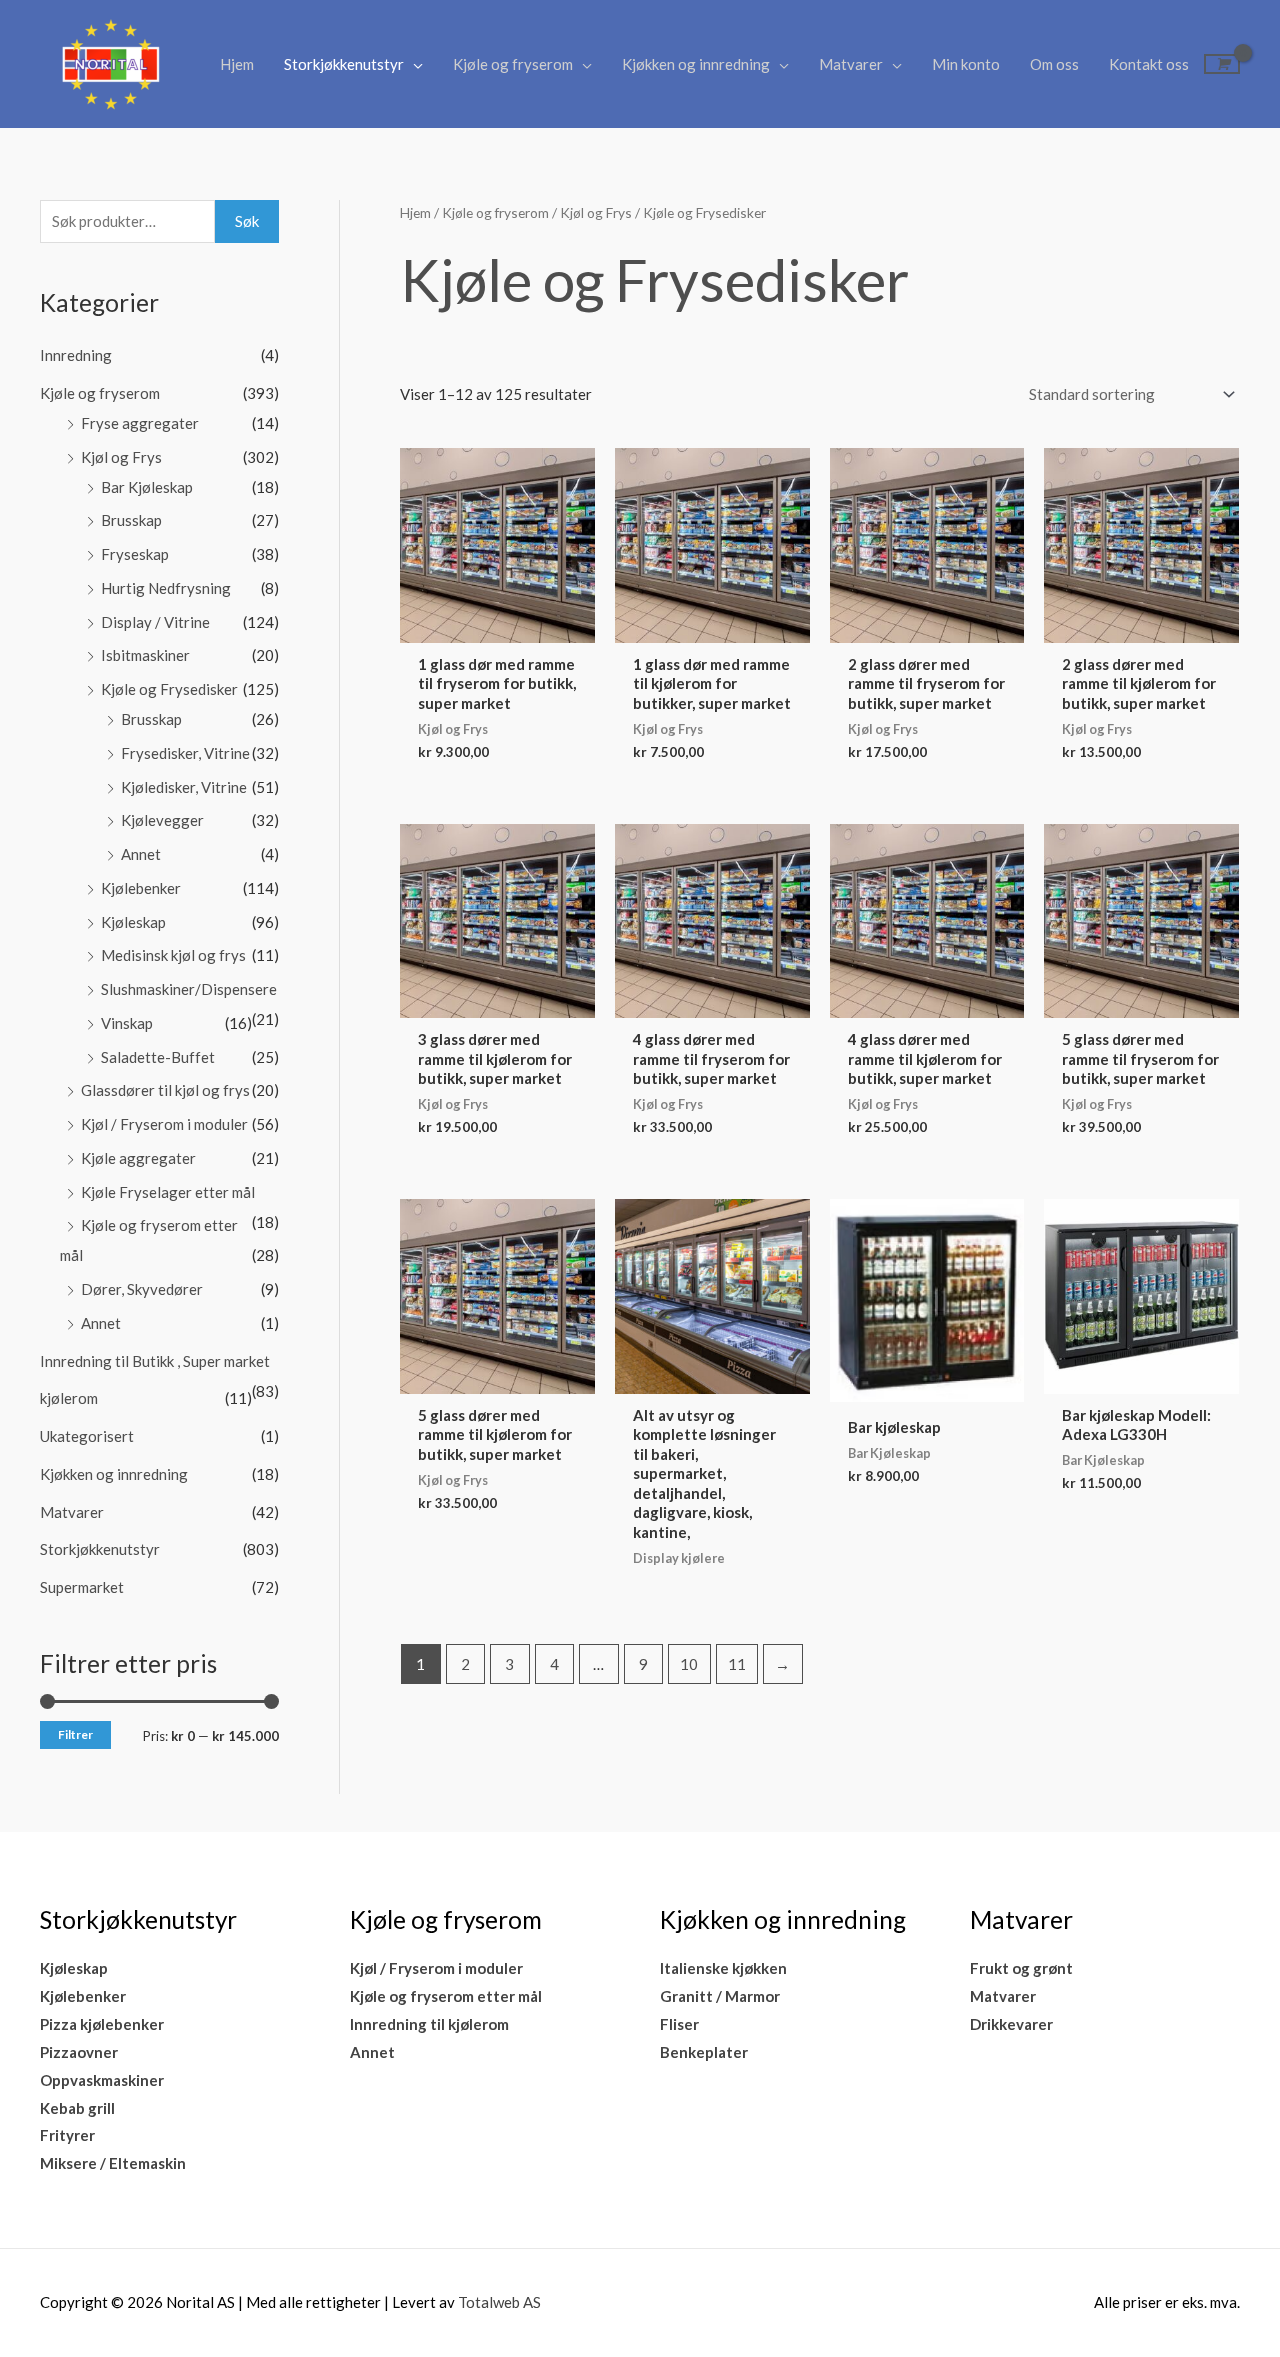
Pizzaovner (79, 2052)
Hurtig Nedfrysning (166, 588)
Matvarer (851, 64)
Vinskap (127, 1023)
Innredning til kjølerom (429, 2024)
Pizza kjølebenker (102, 2024)
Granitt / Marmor (720, 1996)
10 (689, 1664)
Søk (247, 221)
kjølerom (69, 1398)
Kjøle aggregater (138, 1158)
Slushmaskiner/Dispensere (189, 989)
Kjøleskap (133, 922)
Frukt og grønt (1021, 1968)
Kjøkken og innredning (696, 64)
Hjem (237, 64)
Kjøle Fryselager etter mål (168, 1192)
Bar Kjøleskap (147, 487)
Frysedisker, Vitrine (185, 753)
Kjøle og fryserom (513, 64)
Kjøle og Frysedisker (169, 689)
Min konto (966, 64)
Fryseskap (135, 554)
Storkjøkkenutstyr (344, 64)
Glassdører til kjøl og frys (165, 1090)
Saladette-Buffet (158, 1057)
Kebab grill (77, 2108)
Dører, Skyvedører (142, 1289)
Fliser (679, 2024)
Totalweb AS (499, 2302)
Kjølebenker (141, 888)
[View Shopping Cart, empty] (1222, 64)
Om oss (1054, 64)
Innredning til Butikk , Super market (155, 1361)
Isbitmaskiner (145, 655)
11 (737, 1664)
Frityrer (67, 2135)
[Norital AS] (110, 62)
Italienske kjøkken (723, 1968)
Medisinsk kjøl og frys (173, 955)
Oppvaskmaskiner (102, 2080)
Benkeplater (704, 2052)
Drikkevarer (1011, 2024)
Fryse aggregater (140, 423)
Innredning (76, 355)
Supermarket (82, 1587)
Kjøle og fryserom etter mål (446, 1996)
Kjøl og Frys (121, 457)
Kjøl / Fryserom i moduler (164, 1124)
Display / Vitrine (155, 622)
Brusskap (131, 520)
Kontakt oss (1149, 64)
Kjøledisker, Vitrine (184, 787)
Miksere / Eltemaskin (113, 2163)
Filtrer (75, 1734)
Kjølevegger (162, 820)
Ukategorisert (87, 1436)
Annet (141, 854)
